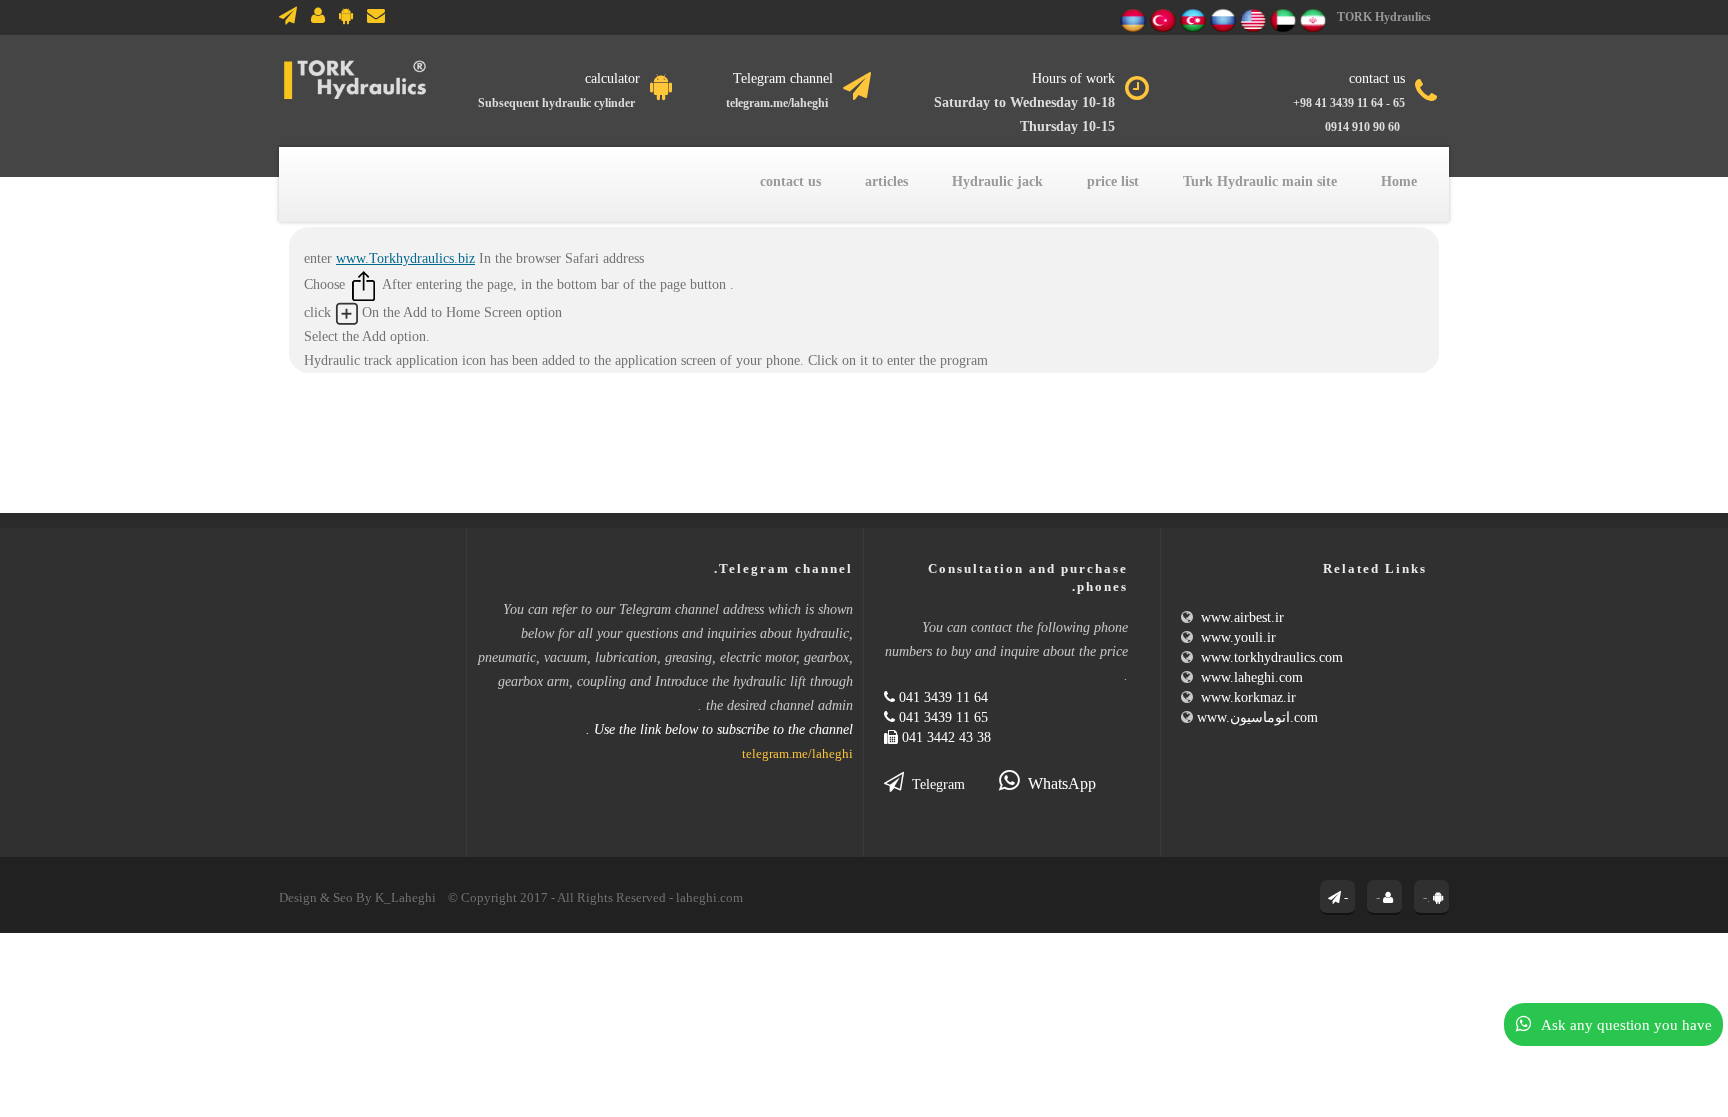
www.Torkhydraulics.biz (405, 258)
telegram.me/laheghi (774, 103)
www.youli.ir (1238, 637)
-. (1426, 897)
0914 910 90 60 (1362, 127)
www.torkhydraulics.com (1272, 657)
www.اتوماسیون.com (1259, 717)
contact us (790, 181)
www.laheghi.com (1252, 677)
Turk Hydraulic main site (1260, 181)
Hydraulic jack (997, 181)
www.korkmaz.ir (1248, 697)
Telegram (934, 784)
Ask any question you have (1626, 1025)
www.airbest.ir (1242, 617)
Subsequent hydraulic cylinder (556, 103)
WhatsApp (1058, 783)
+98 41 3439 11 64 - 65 (1349, 103)
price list (1113, 181)
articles (886, 181)
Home (1399, 181)
